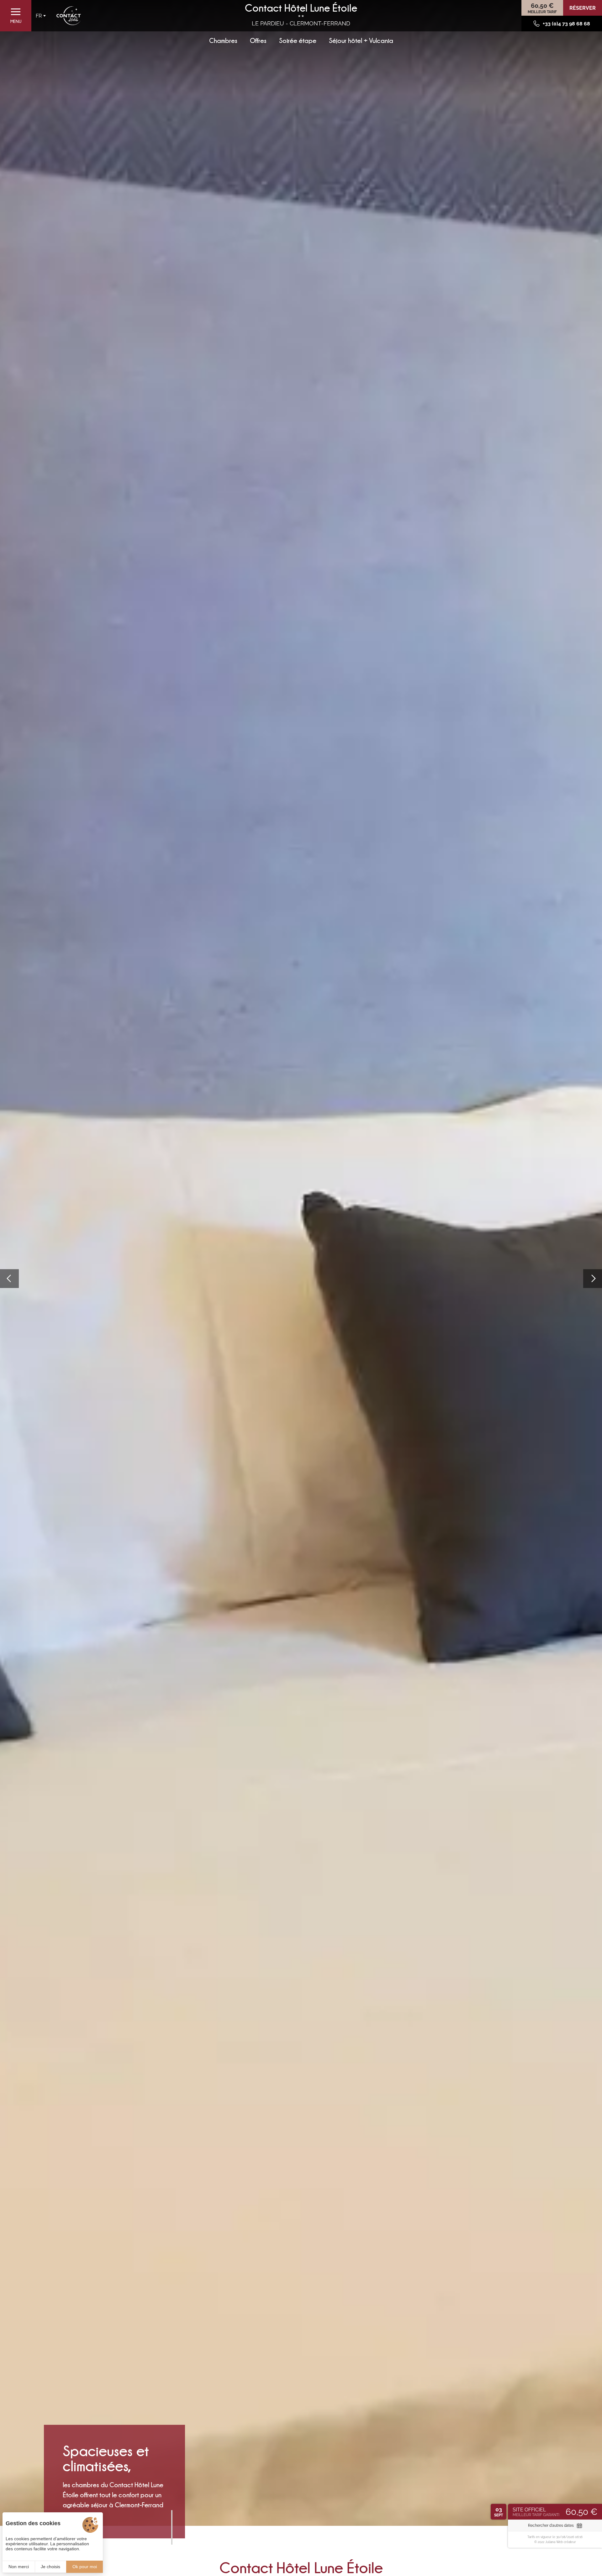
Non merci (19, 2567)
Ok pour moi (85, 2567)
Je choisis (50, 2567)
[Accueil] (69, 16)
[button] (9, 1279)
